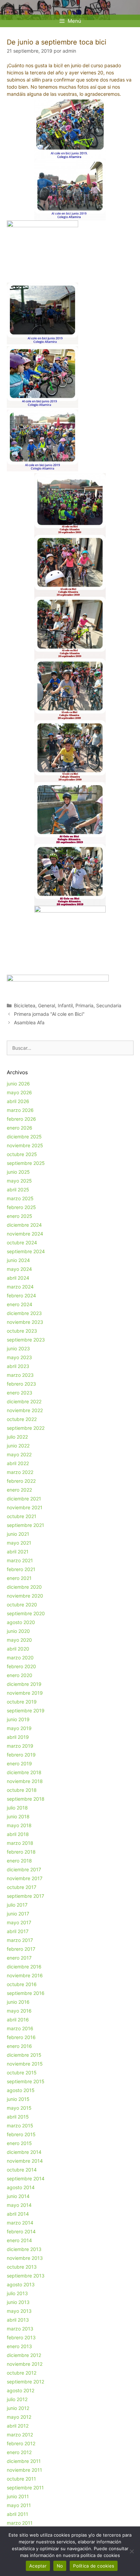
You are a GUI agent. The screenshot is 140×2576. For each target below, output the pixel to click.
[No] (132, 2551)
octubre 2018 (22, 1790)
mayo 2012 (19, 2417)
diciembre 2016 (24, 1967)
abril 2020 (18, 1649)
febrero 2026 (21, 1119)
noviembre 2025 (25, 1145)
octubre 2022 (22, 1419)
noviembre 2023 (25, 1322)
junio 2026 (18, 1084)
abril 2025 (18, 1190)
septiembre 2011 (25, 2488)
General (47, 1005)
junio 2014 (18, 2196)
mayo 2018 (19, 1825)
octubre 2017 (22, 1887)
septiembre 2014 (26, 2178)
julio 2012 (17, 2399)
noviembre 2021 (25, 1507)
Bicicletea (25, 1005)
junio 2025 (18, 1172)
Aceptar (38, 2566)
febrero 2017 (21, 1949)
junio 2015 (18, 2099)
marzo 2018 (20, 1843)
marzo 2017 (20, 1940)
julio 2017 (17, 1905)
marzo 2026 (20, 1110)
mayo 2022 (19, 1454)
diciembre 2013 (24, 2249)
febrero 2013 (21, 2337)
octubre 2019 (22, 1702)
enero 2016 (19, 2046)
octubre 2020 (22, 1605)
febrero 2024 (21, 1295)
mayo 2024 (19, 1269)
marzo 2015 (20, 2125)
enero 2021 (19, 1578)
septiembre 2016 (26, 1993)
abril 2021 (18, 1552)
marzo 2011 (20, 2523)
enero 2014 (19, 2240)
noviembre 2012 (25, 2364)
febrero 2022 (21, 1481)
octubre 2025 (22, 1154)
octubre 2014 (22, 2170)
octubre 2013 (22, 2267)
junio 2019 (18, 1719)
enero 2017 (19, 1958)
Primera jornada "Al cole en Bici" (49, 1014)
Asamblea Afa (29, 1022)
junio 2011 (18, 2496)
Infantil (65, 1005)
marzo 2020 (20, 1658)
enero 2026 (20, 1128)
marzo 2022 (20, 1472)
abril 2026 (18, 1101)
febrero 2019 (21, 1755)
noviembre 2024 (25, 1234)
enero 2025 (20, 1216)
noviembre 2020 (25, 1596)
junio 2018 (18, 1816)
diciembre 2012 (24, 2355)
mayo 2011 (19, 2505)
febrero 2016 (21, 2037)
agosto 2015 (21, 2090)
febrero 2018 (21, 1852)
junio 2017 (18, 1914)
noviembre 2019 (25, 1693)
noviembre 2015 (25, 2064)
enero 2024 (20, 1304)
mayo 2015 (19, 2108)
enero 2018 (19, 1861)
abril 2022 (18, 1463)
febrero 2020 (21, 1666)
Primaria (84, 1005)
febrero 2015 (21, 2134)
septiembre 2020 (26, 1613)
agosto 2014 (21, 2187)
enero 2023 (20, 1393)
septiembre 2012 (25, 2382)
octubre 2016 (22, 1984)
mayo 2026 (19, 1092)
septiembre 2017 (25, 1896)
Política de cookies (94, 2566)
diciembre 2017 (24, 1869)
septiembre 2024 (26, 1251)
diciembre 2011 (24, 2461)
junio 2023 (18, 1348)
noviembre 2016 (25, 1975)
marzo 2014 (20, 2223)
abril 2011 (17, 2514)
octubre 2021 (22, 1516)
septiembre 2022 (26, 1428)
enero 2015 (19, 2143)
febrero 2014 (21, 2231)
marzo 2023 (20, 1375)
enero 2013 (19, 2346)
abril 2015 (18, 2117)
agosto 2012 (21, 2390)
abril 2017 (18, 1931)
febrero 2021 (21, 1569)
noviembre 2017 (25, 1878)
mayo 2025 (19, 1181)
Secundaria (109, 1005)
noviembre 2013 (25, 2258)
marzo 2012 (20, 2435)
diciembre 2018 (24, 1772)
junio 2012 (18, 2408)
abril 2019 (18, 1737)
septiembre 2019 (26, 1710)
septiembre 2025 (26, 1163)
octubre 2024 (22, 1242)
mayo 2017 (19, 1922)
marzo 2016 (20, 2028)
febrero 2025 (21, 1207)
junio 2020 (18, 1631)
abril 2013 (18, 2320)
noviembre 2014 (25, 2161)
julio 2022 (17, 1437)
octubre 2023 (22, 1331)
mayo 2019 (19, 1728)
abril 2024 (18, 1278)
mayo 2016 (19, 2011)
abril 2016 (18, 2020)
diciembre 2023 (24, 1313)
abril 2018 (18, 1834)
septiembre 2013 (26, 2276)
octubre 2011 (21, 2479)
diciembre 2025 (24, 1137)
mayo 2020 (19, 1640)
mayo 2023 (19, 1357)
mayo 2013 (19, 2311)
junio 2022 (18, 1446)
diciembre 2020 (24, 1587)
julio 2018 (17, 1808)
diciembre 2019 (24, 1684)
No (60, 2566)
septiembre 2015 (26, 2081)
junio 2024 (18, 1260)
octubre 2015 (22, 2073)
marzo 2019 (20, 1746)
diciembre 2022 (24, 1401)
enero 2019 (19, 1763)
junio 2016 (18, 2002)
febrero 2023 (21, 1384)
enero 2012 (19, 2452)
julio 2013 (17, 2293)
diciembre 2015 (24, 2055)
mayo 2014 (19, 2205)
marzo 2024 (20, 1287)
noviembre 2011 (24, 2470)
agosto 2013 (21, 2284)
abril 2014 (18, 2214)
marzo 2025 (20, 1198)
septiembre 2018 (26, 1799)
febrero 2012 (21, 2443)
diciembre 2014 (24, 2152)
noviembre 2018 (25, 1781)
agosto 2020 (21, 1622)
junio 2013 (18, 2302)
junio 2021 (18, 1534)
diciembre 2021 (24, 1499)
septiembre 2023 (26, 1340)
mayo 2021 (19, 1543)
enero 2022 (19, 1490)
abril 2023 (18, 1366)
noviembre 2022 (25, 1410)
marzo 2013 (20, 2329)
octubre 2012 (22, 2373)
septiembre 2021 (25, 1525)
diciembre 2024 (24, 1225)
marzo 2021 (20, 1560)
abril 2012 (18, 2426)
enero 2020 (20, 1675)
